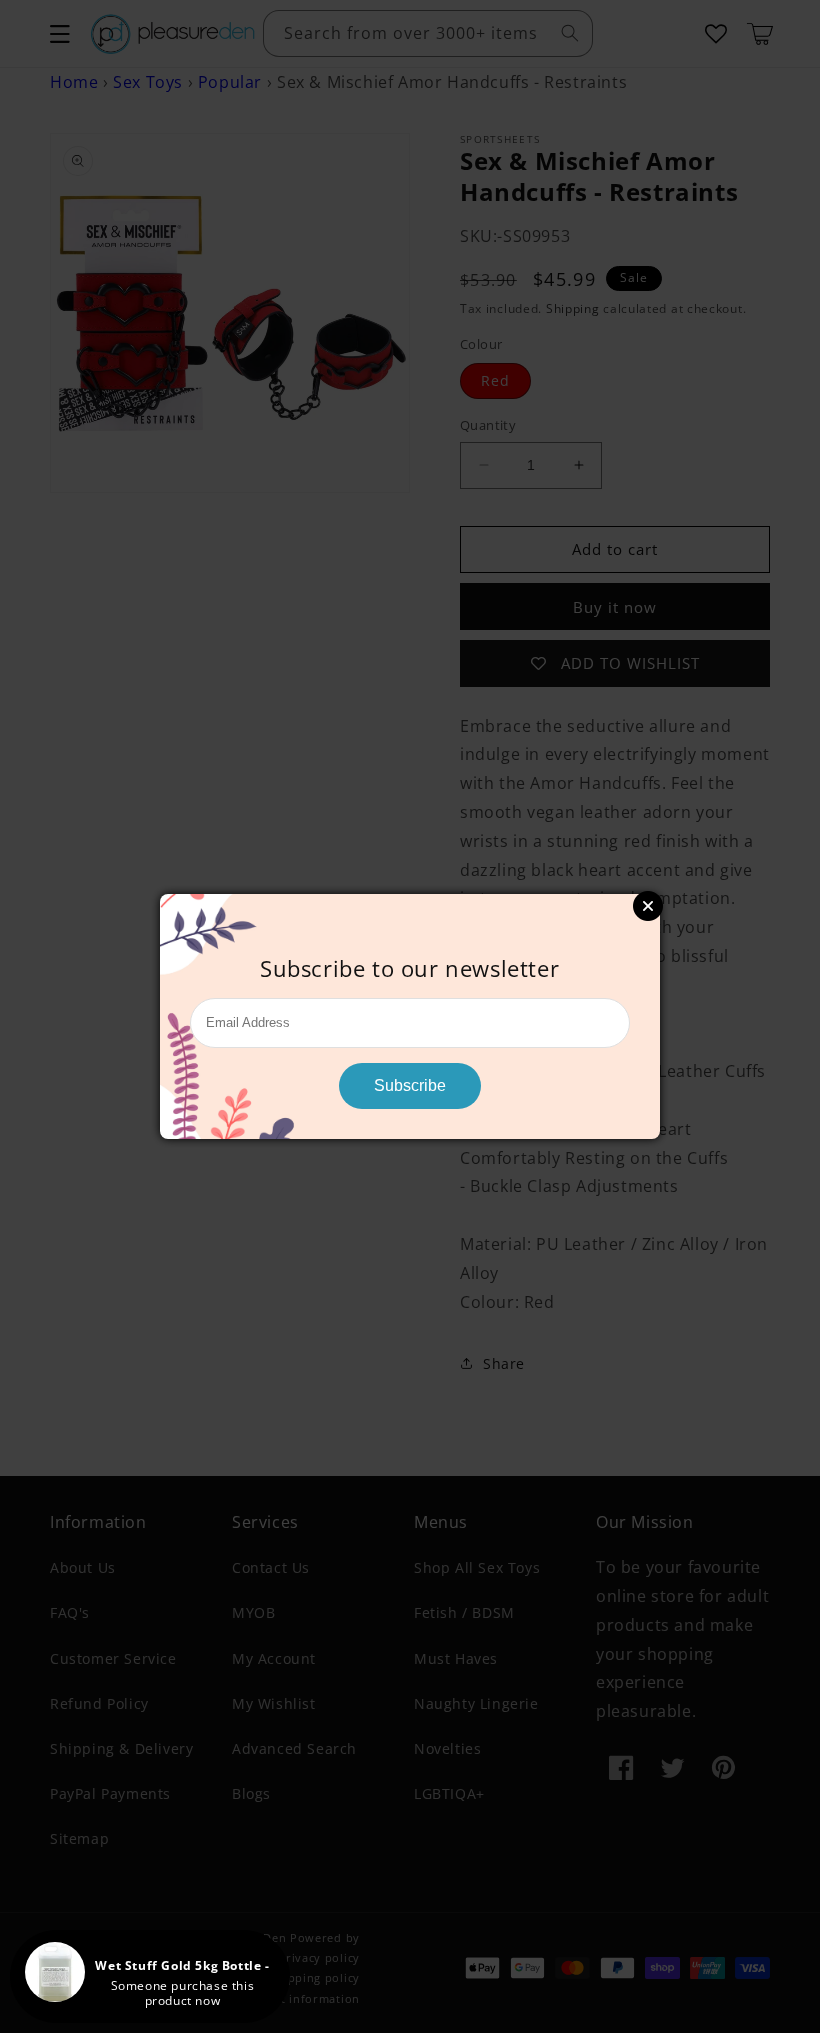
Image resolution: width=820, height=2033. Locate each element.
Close (648, 906)
